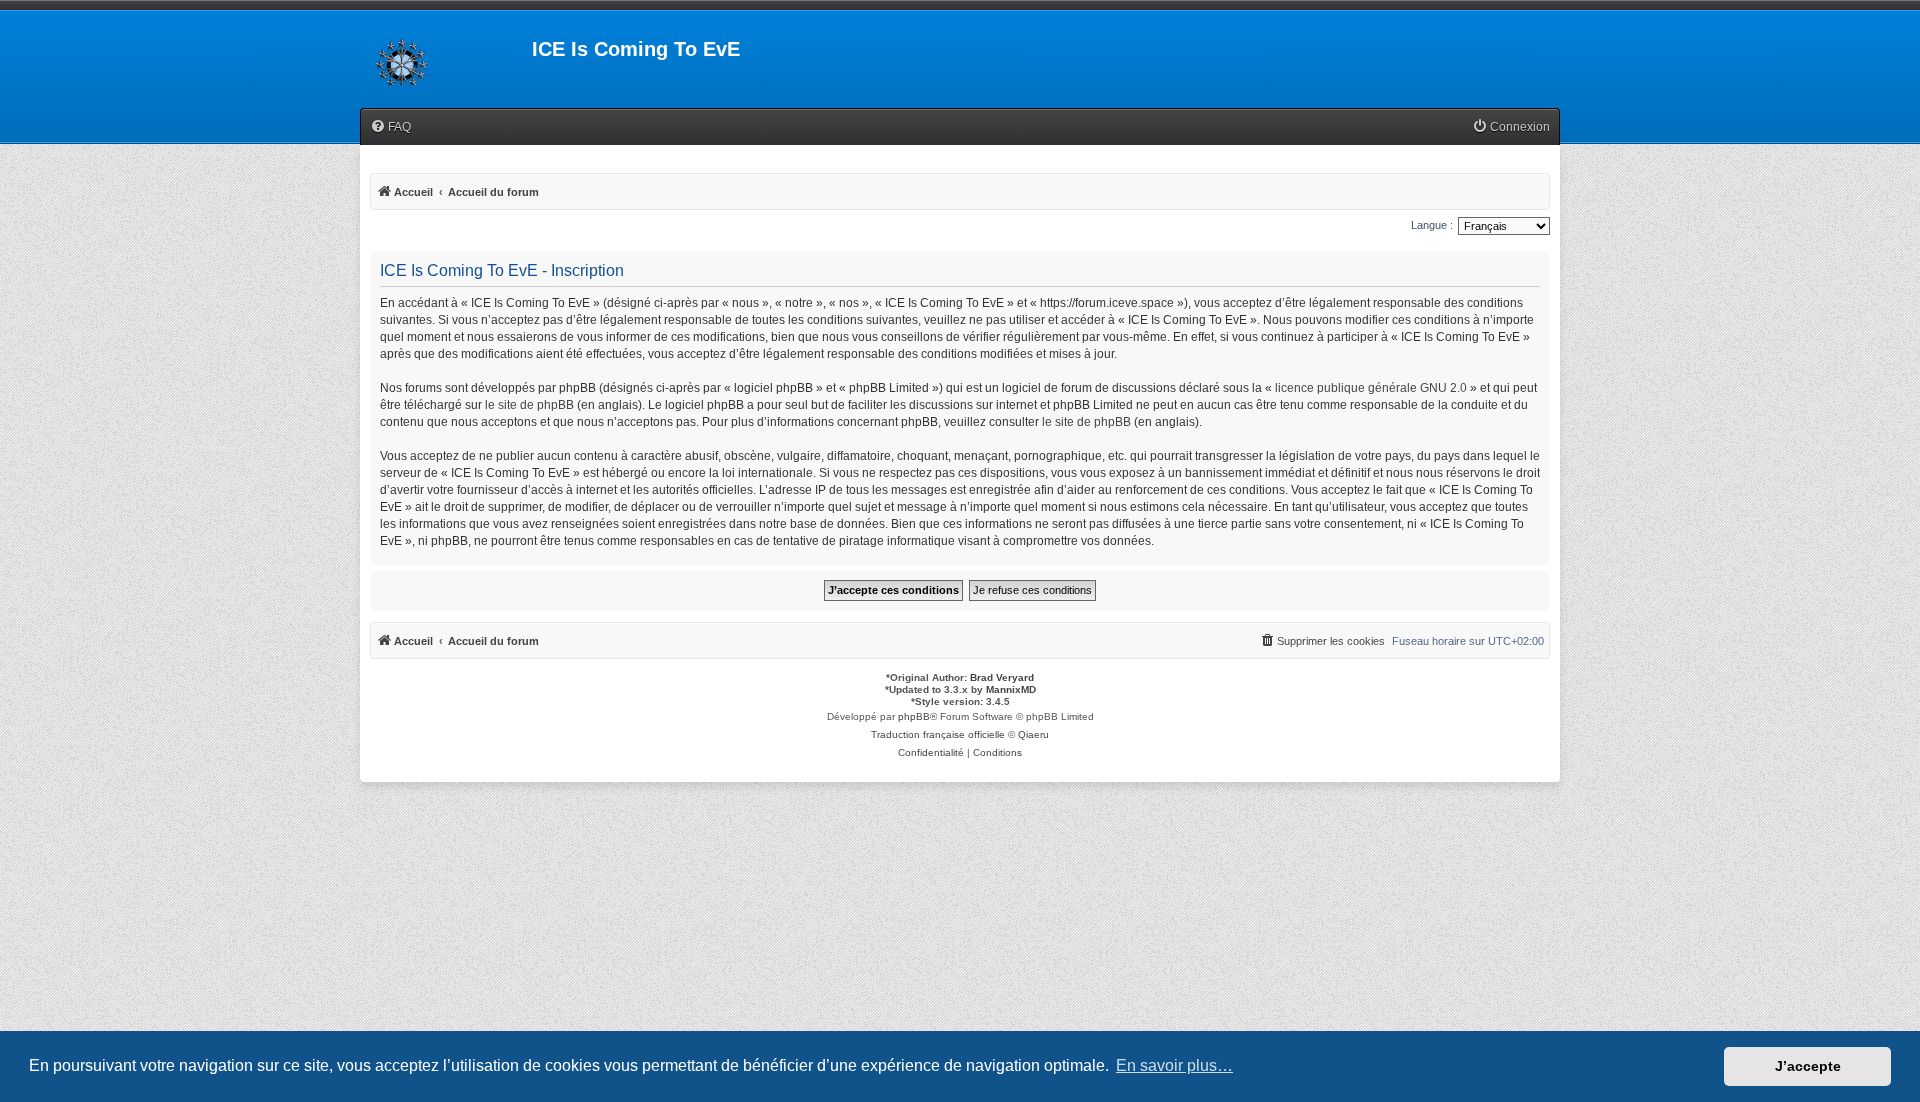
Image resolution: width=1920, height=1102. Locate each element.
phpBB (914, 716)
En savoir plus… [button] (1174, 1065)
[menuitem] (390, 127)
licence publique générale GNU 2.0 (1371, 388)
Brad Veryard (1002, 677)
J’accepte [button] (1808, 1066)
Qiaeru (1033, 734)
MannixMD (1011, 689)
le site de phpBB (529, 405)
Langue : (1432, 225)
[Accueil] (446, 55)
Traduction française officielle (938, 734)
